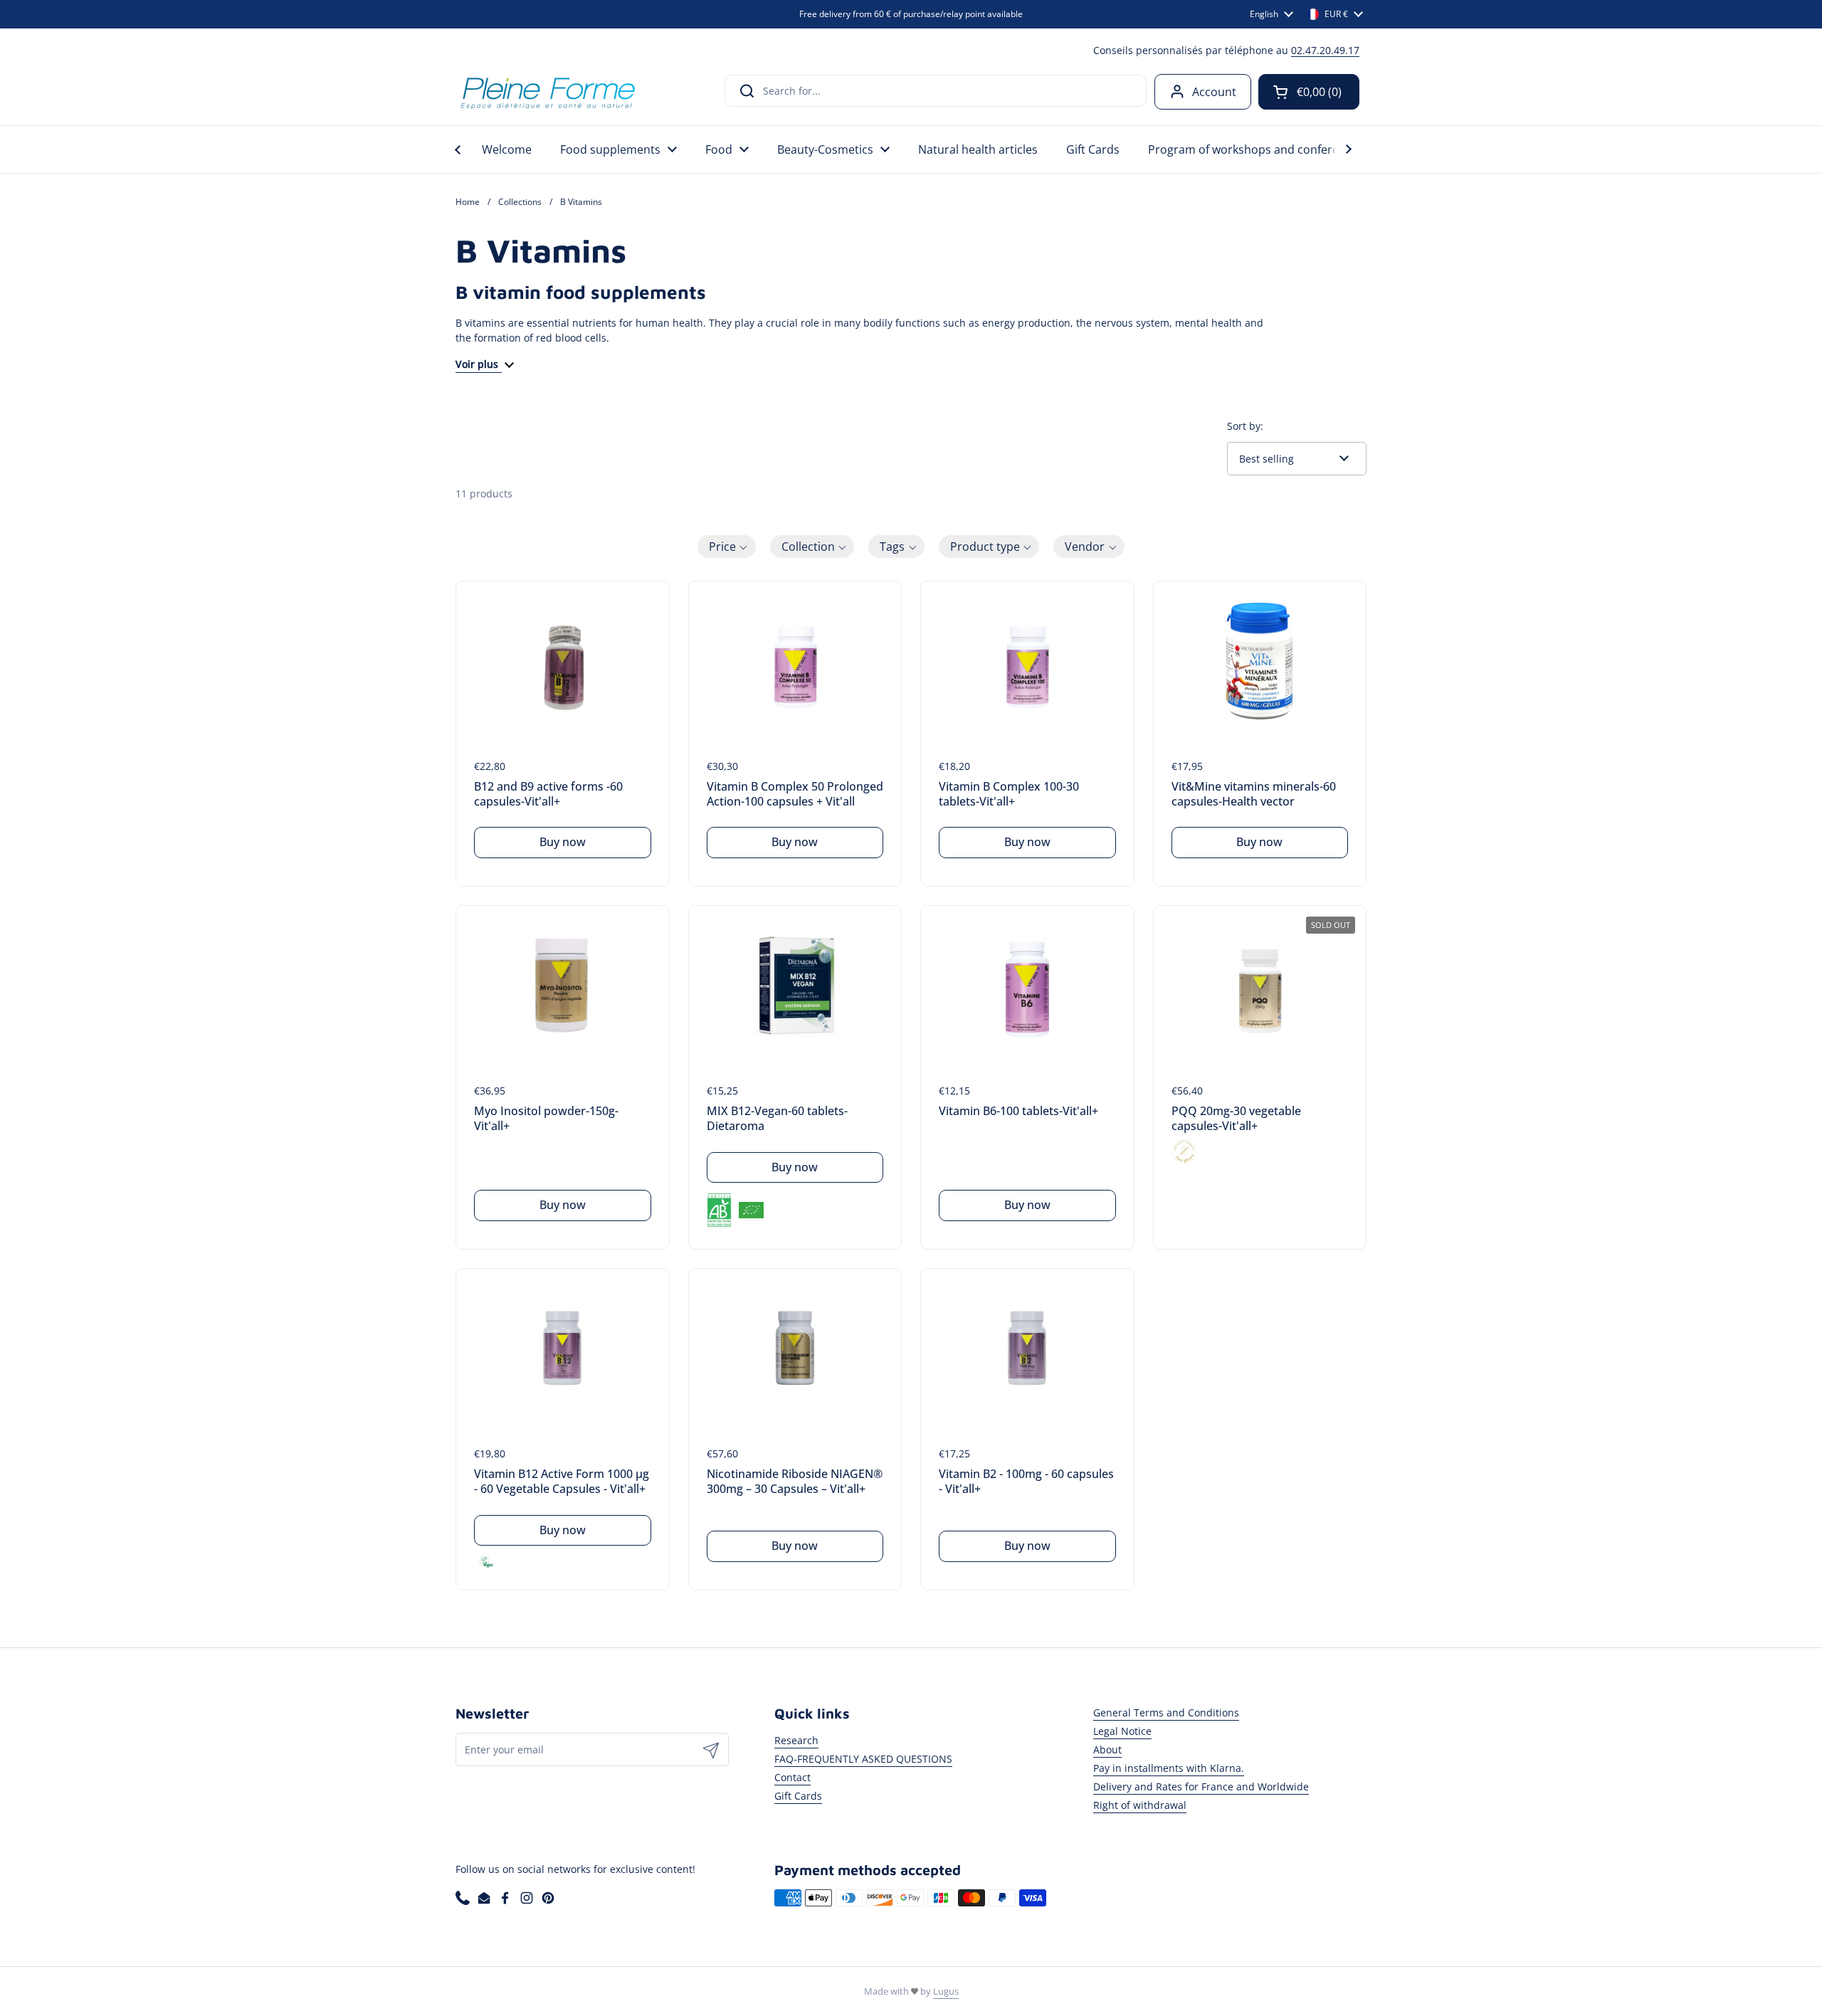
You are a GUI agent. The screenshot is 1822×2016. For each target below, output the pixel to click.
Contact (792, 1777)
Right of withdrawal (1140, 1805)
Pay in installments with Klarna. (1169, 1768)
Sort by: (1245, 426)
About (1107, 1750)
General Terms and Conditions (1166, 1712)
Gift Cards (798, 1796)
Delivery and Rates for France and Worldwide (1201, 1787)
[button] (1309, 92)
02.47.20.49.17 (1325, 50)
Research (796, 1740)
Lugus (946, 1991)
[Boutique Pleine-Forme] (547, 91)
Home (468, 202)
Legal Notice (1122, 1731)
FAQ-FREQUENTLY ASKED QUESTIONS (863, 1759)
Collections (520, 202)
